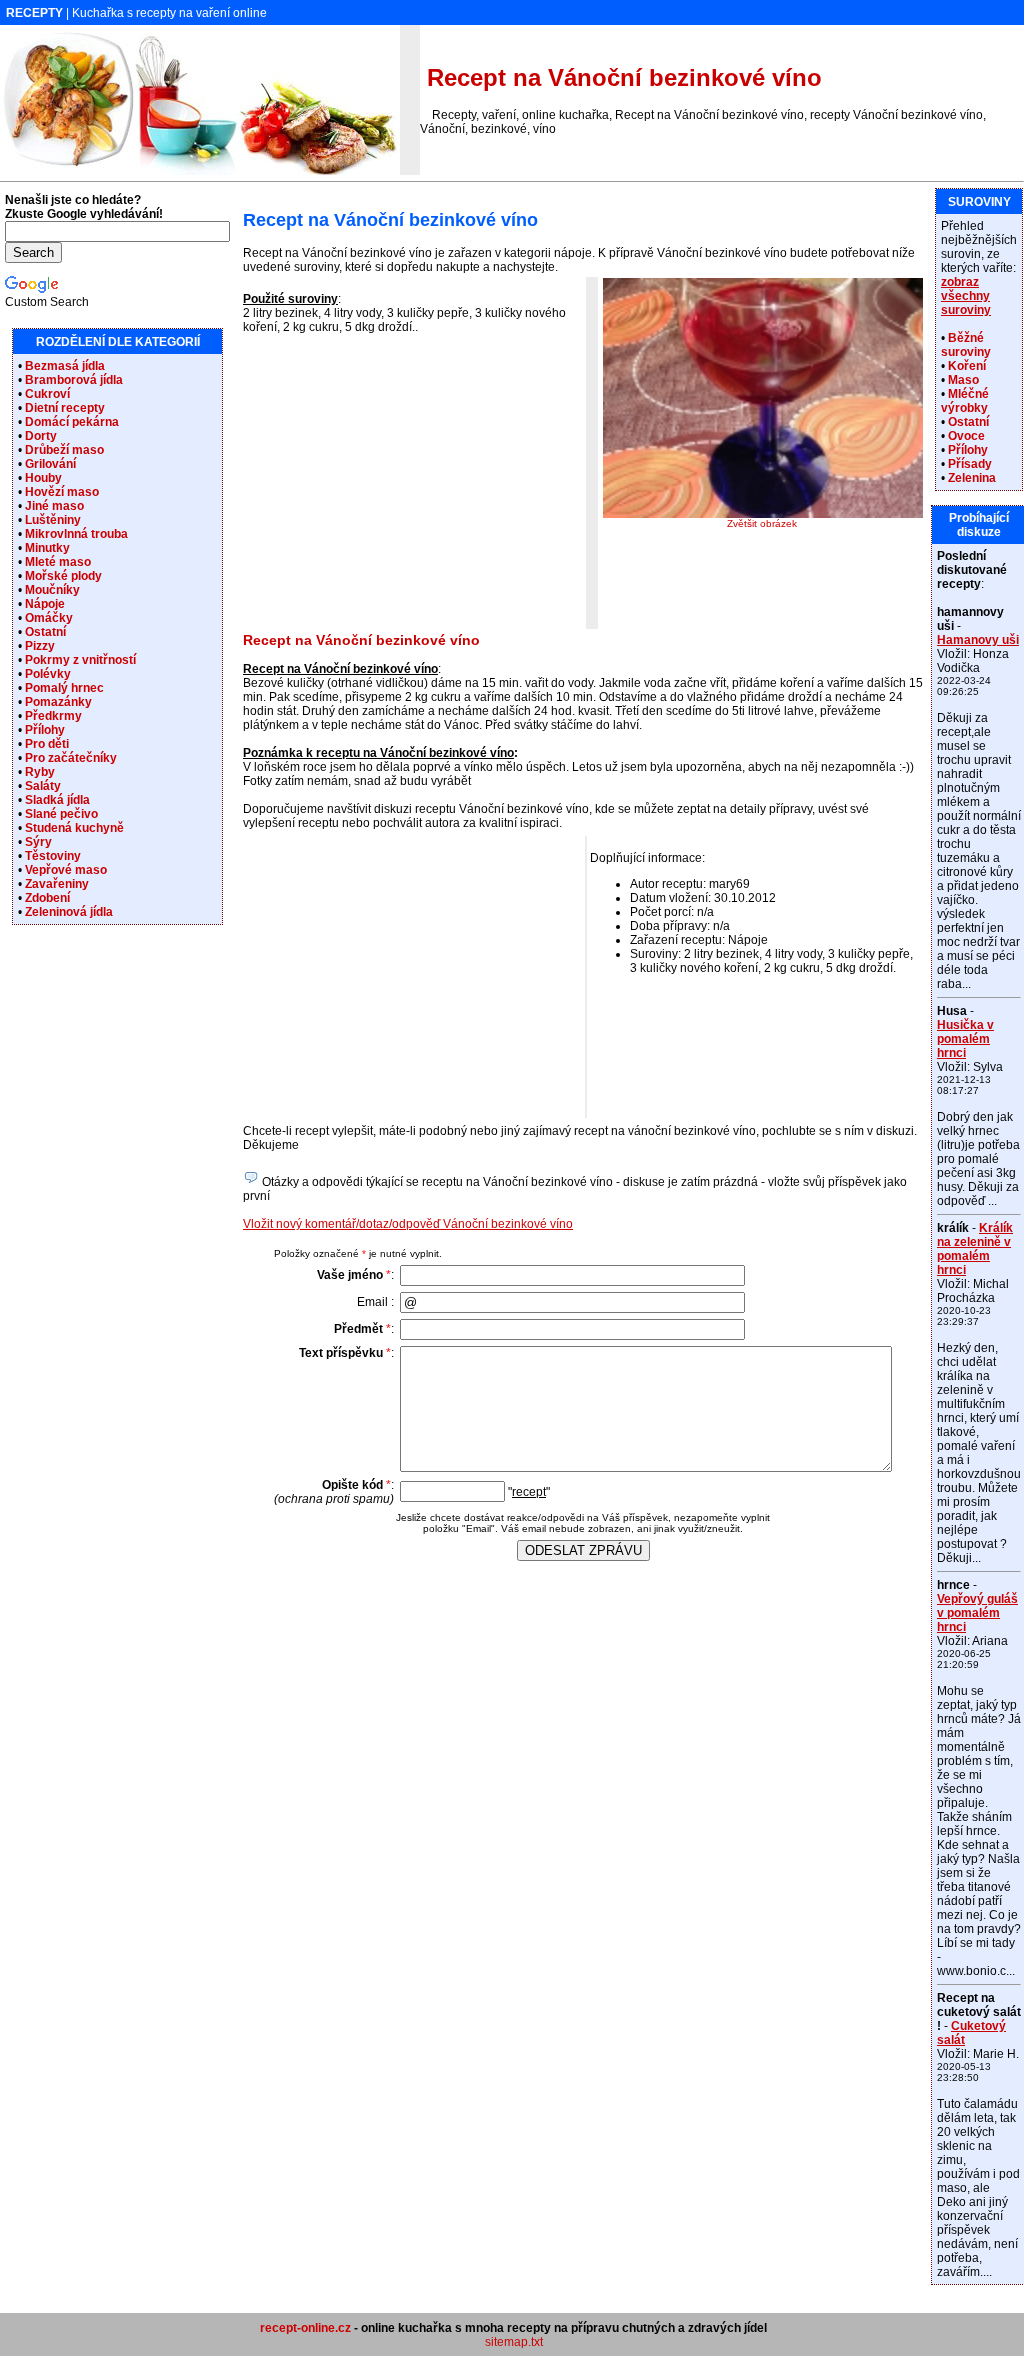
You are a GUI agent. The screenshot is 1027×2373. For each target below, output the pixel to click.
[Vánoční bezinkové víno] (763, 514)
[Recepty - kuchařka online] (200, 171)
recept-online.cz (305, 2328)
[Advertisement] (411, 488)
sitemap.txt (514, 2342)
